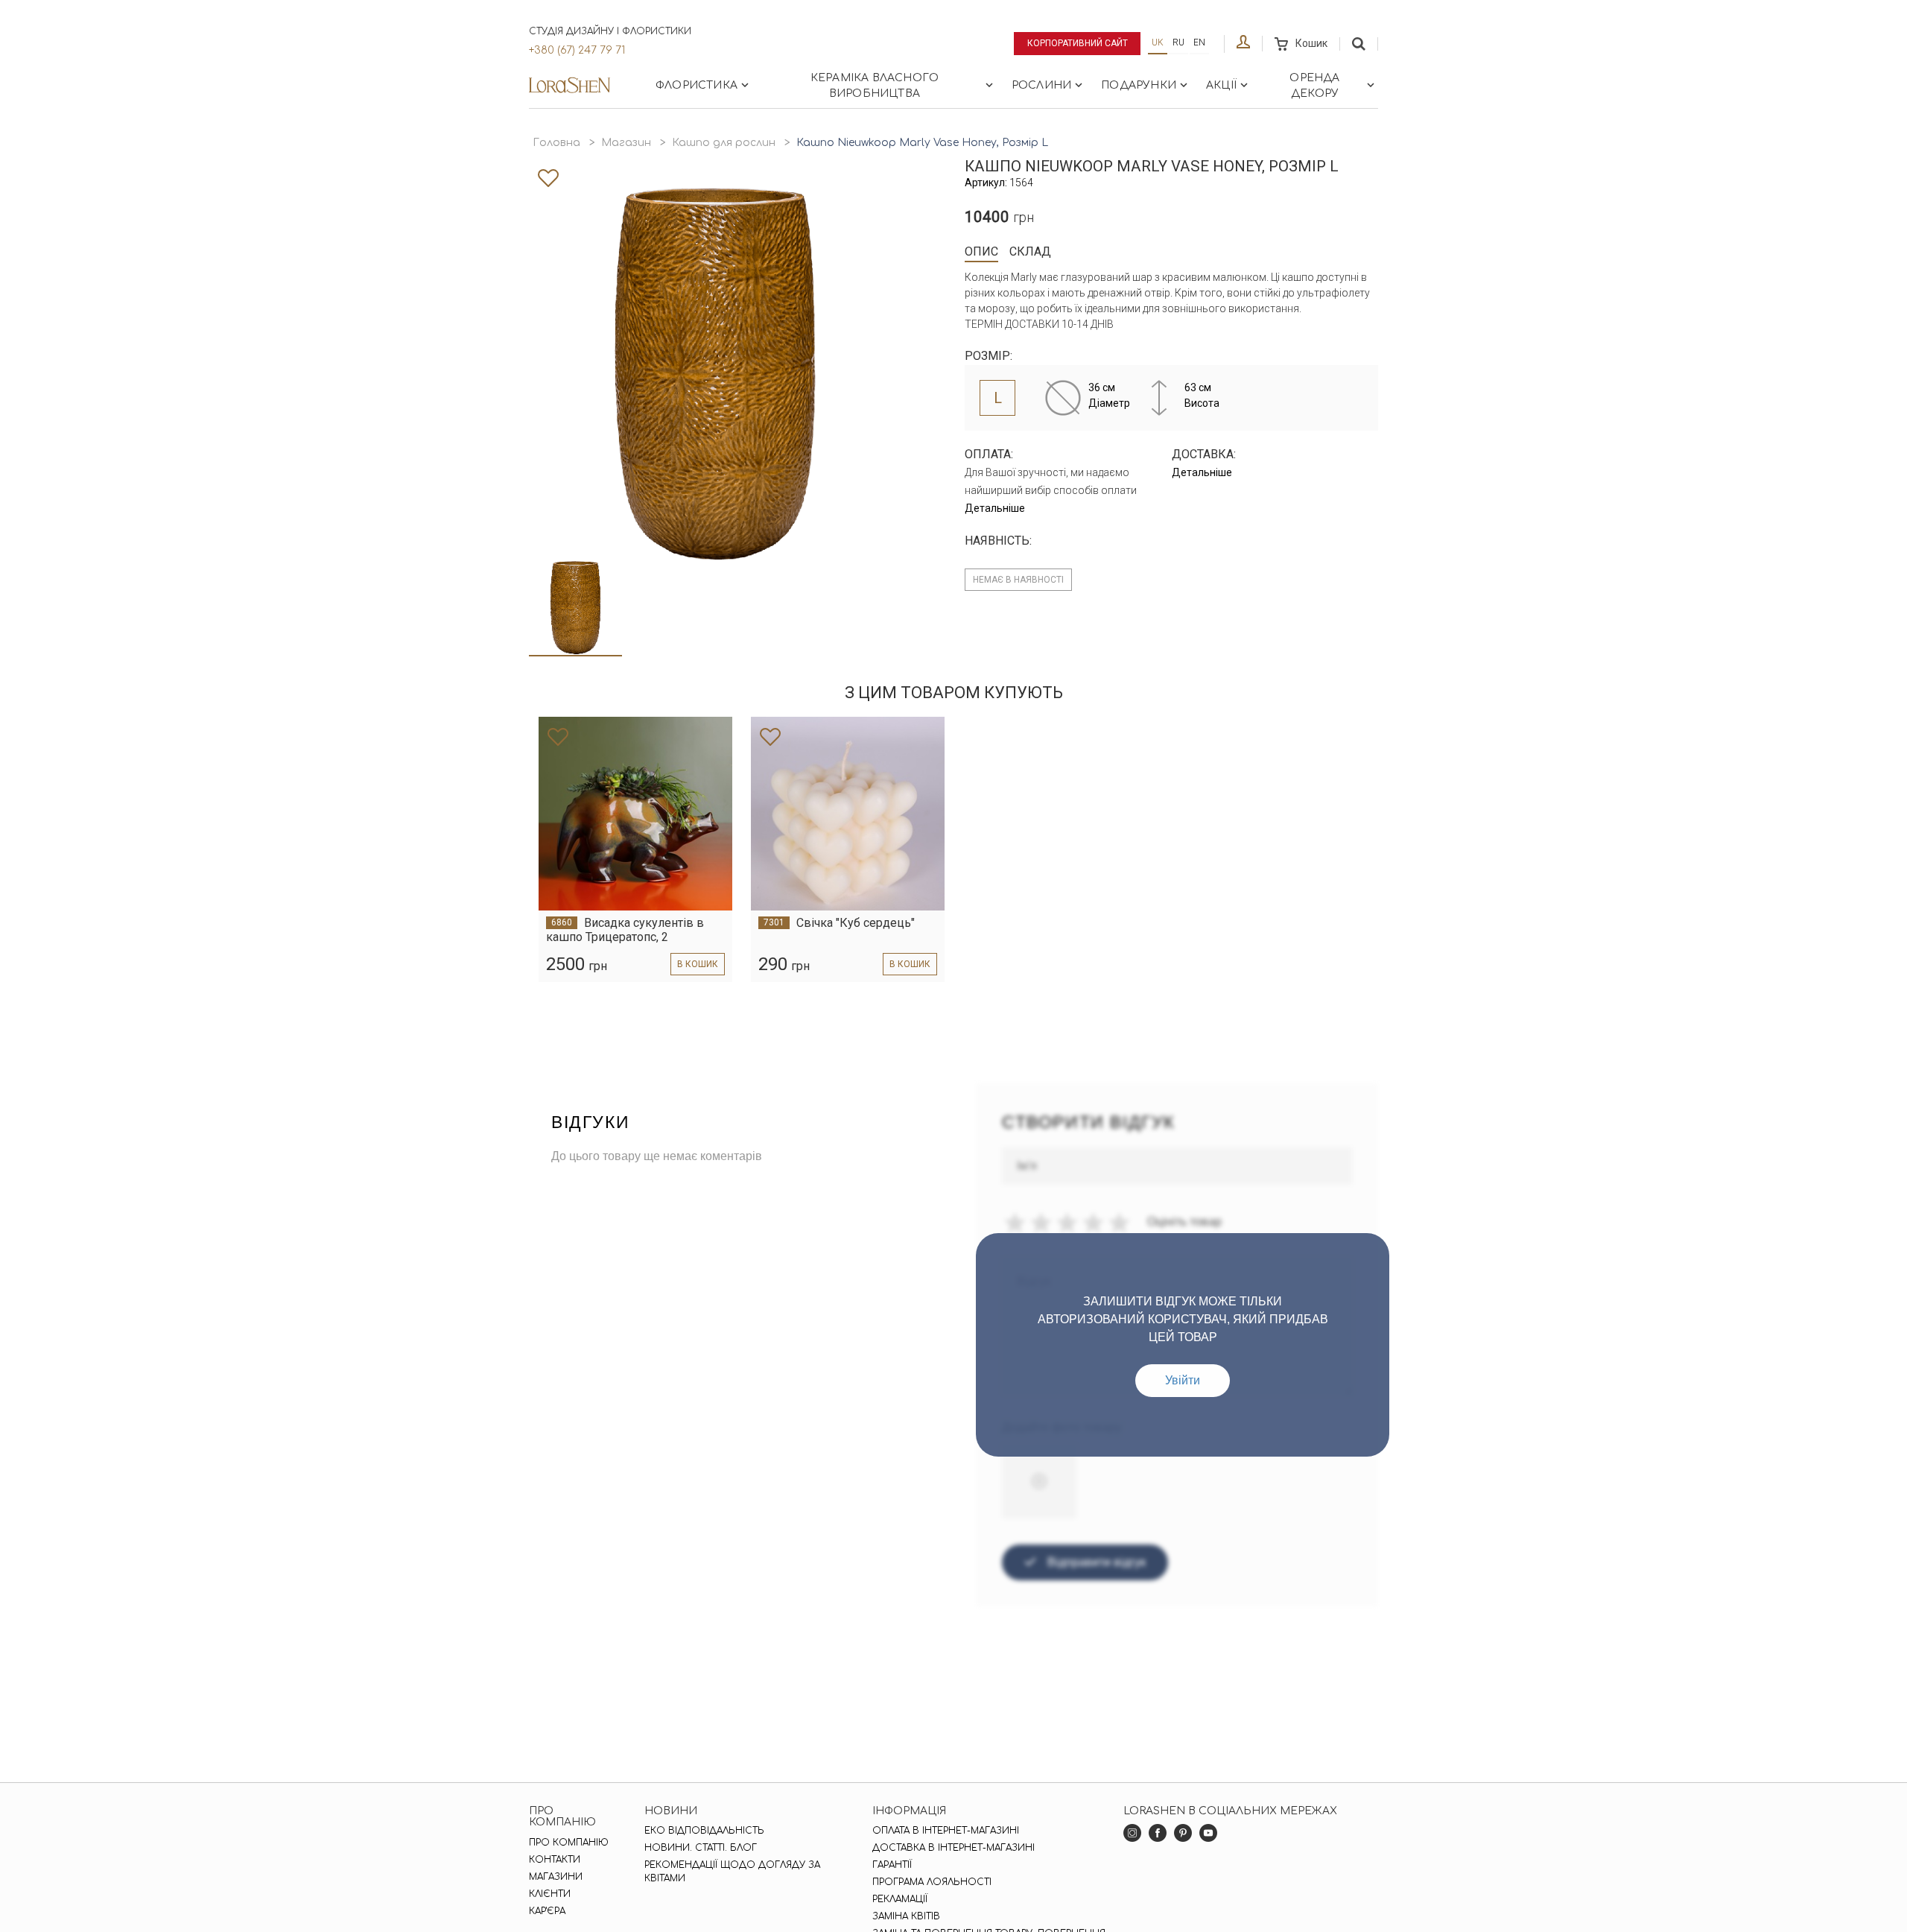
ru (1178, 42)
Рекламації (900, 1899)
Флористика (697, 85)
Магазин (626, 143)
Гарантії (892, 1865)
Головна (556, 143)
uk (1158, 42)
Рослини (1041, 85)
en (1199, 42)
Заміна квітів (906, 1916)
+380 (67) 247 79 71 (577, 50)
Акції (1221, 85)
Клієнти (550, 1894)
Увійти (1183, 1380)
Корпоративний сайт (1078, 43)
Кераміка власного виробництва (875, 86)
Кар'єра (547, 1911)
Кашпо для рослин (724, 143)
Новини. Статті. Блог (701, 1848)
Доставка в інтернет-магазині (953, 1848)
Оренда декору (1314, 86)
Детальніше (995, 508)
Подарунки (1139, 85)
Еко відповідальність (704, 1831)
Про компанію (569, 1843)
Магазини (556, 1877)
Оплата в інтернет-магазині (946, 1831)
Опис (981, 251)
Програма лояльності (932, 1882)
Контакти (555, 1860)
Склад (1030, 251)
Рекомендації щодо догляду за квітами (732, 1872)
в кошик (698, 964)
